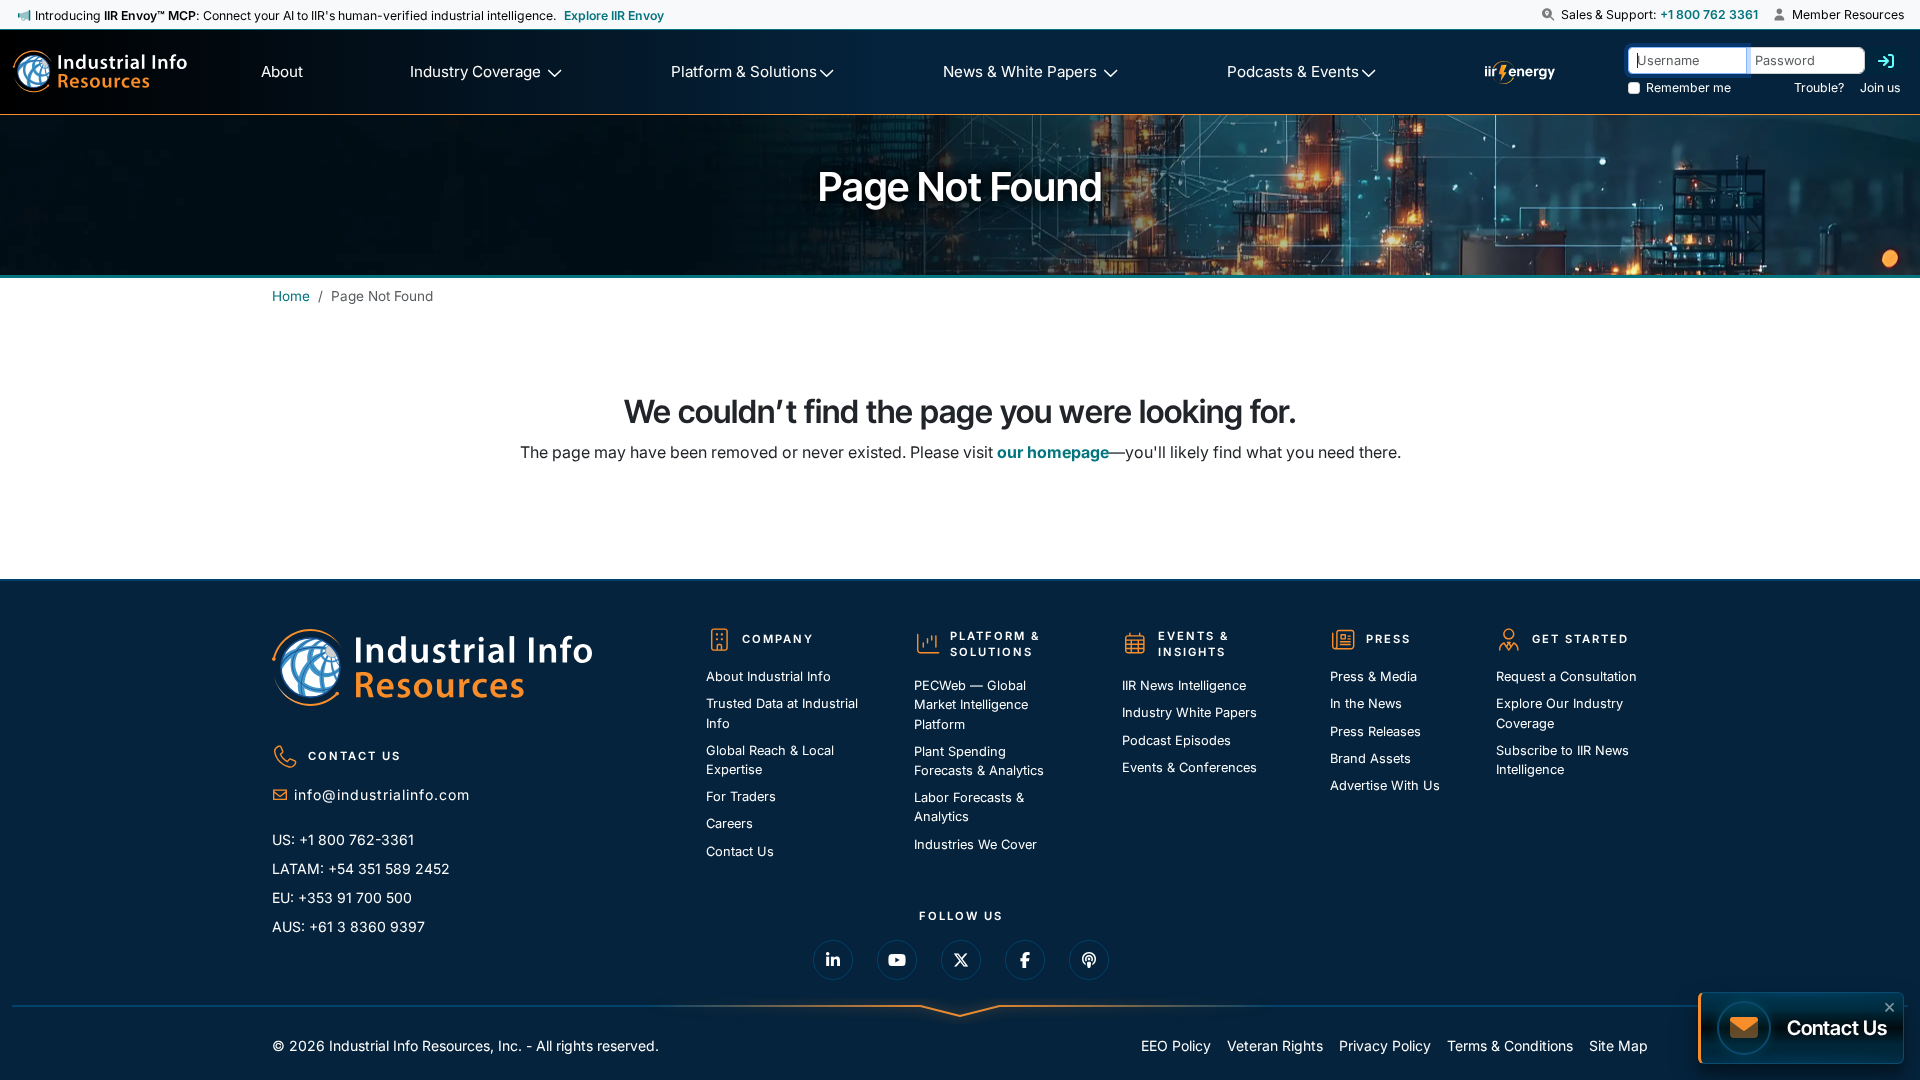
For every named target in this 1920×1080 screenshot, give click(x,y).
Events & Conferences (1189, 767)
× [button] (1889, 1005)
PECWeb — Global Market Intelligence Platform (971, 704)
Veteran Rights (1275, 1045)
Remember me (1688, 87)
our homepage (1053, 452)
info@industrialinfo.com (382, 794)
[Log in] (1886, 61)
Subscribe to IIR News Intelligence (1562, 760)
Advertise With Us (1385, 785)
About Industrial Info (768, 676)
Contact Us (740, 851)
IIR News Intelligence (1184, 685)
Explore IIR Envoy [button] (614, 15)
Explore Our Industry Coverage (1559, 713)
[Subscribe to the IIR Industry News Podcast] (1089, 960)
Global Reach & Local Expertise (770, 760)
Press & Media (1373, 676)
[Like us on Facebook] (1025, 960)
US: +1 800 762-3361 (343, 839)
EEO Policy (1176, 1045)
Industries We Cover (975, 844)
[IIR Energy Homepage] (1519, 72)
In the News (1366, 703)
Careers (729, 823)
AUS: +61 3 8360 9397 (348, 926)
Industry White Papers (1189, 712)
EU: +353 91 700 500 (342, 897)
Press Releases (1375, 731)
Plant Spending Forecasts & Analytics (979, 761)
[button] (1549, 15)
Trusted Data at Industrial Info (782, 713)
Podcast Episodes (1176, 740)
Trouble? (1819, 87)
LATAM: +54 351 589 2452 (361, 868)
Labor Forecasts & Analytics (969, 807)
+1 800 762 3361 (1709, 14)
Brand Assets (1370, 758)
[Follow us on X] (961, 960)
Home (291, 296)
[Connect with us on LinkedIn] (833, 960)
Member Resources (1846, 14)
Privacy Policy (1385, 1045)
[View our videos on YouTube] (897, 960)
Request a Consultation (1566, 676)
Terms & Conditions (1510, 1045)
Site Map (1618, 1045)
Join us (1880, 87)
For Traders (741, 796)
